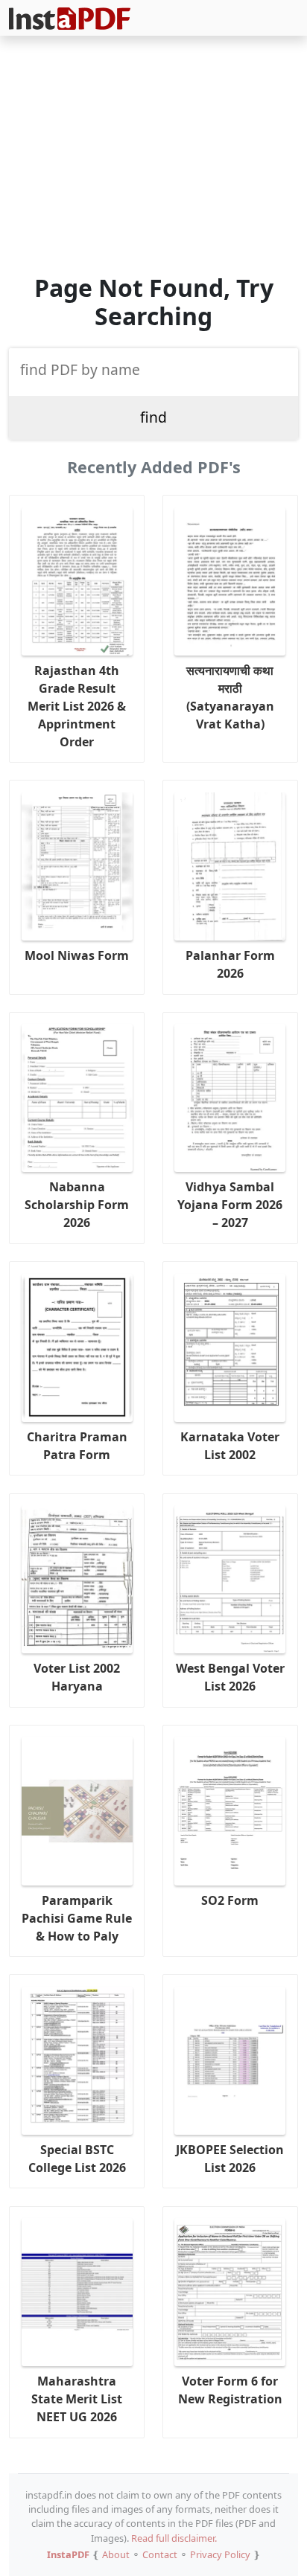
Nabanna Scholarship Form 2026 (77, 1205)
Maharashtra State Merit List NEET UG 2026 (77, 2399)
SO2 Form (230, 1900)
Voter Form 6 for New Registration (230, 2390)
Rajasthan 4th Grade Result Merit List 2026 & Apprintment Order (77, 706)
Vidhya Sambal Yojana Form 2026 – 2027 (230, 1205)
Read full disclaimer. (174, 2538)
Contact (160, 2554)
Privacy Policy (220, 2554)
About (116, 2554)
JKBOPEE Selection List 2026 (230, 2159)
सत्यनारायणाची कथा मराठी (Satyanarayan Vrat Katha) (230, 697)
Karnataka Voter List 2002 (230, 1446)
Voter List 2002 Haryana (77, 1677)
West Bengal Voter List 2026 (230, 1677)
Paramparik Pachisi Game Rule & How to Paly (77, 1918)
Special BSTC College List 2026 (77, 2159)
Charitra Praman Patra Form (77, 1446)
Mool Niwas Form (77, 955)
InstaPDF (68, 2554)
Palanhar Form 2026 (230, 964)
